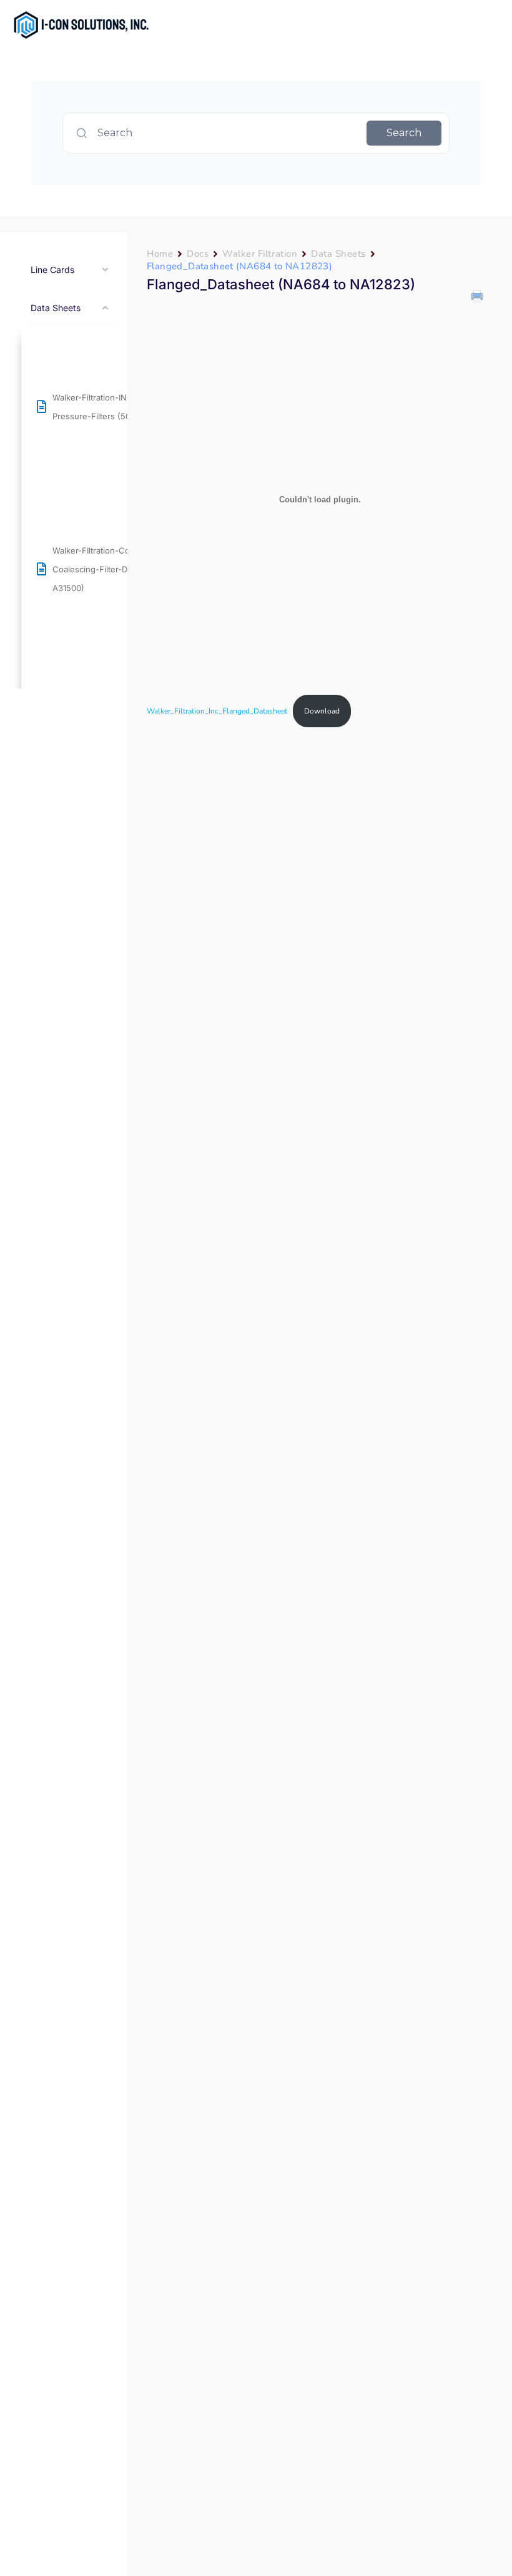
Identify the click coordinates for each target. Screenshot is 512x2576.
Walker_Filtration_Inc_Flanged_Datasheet (217, 711)
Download (322, 711)
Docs (198, 254)
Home (160, 254)
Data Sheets (338, 254)
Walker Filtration (260, 254)
